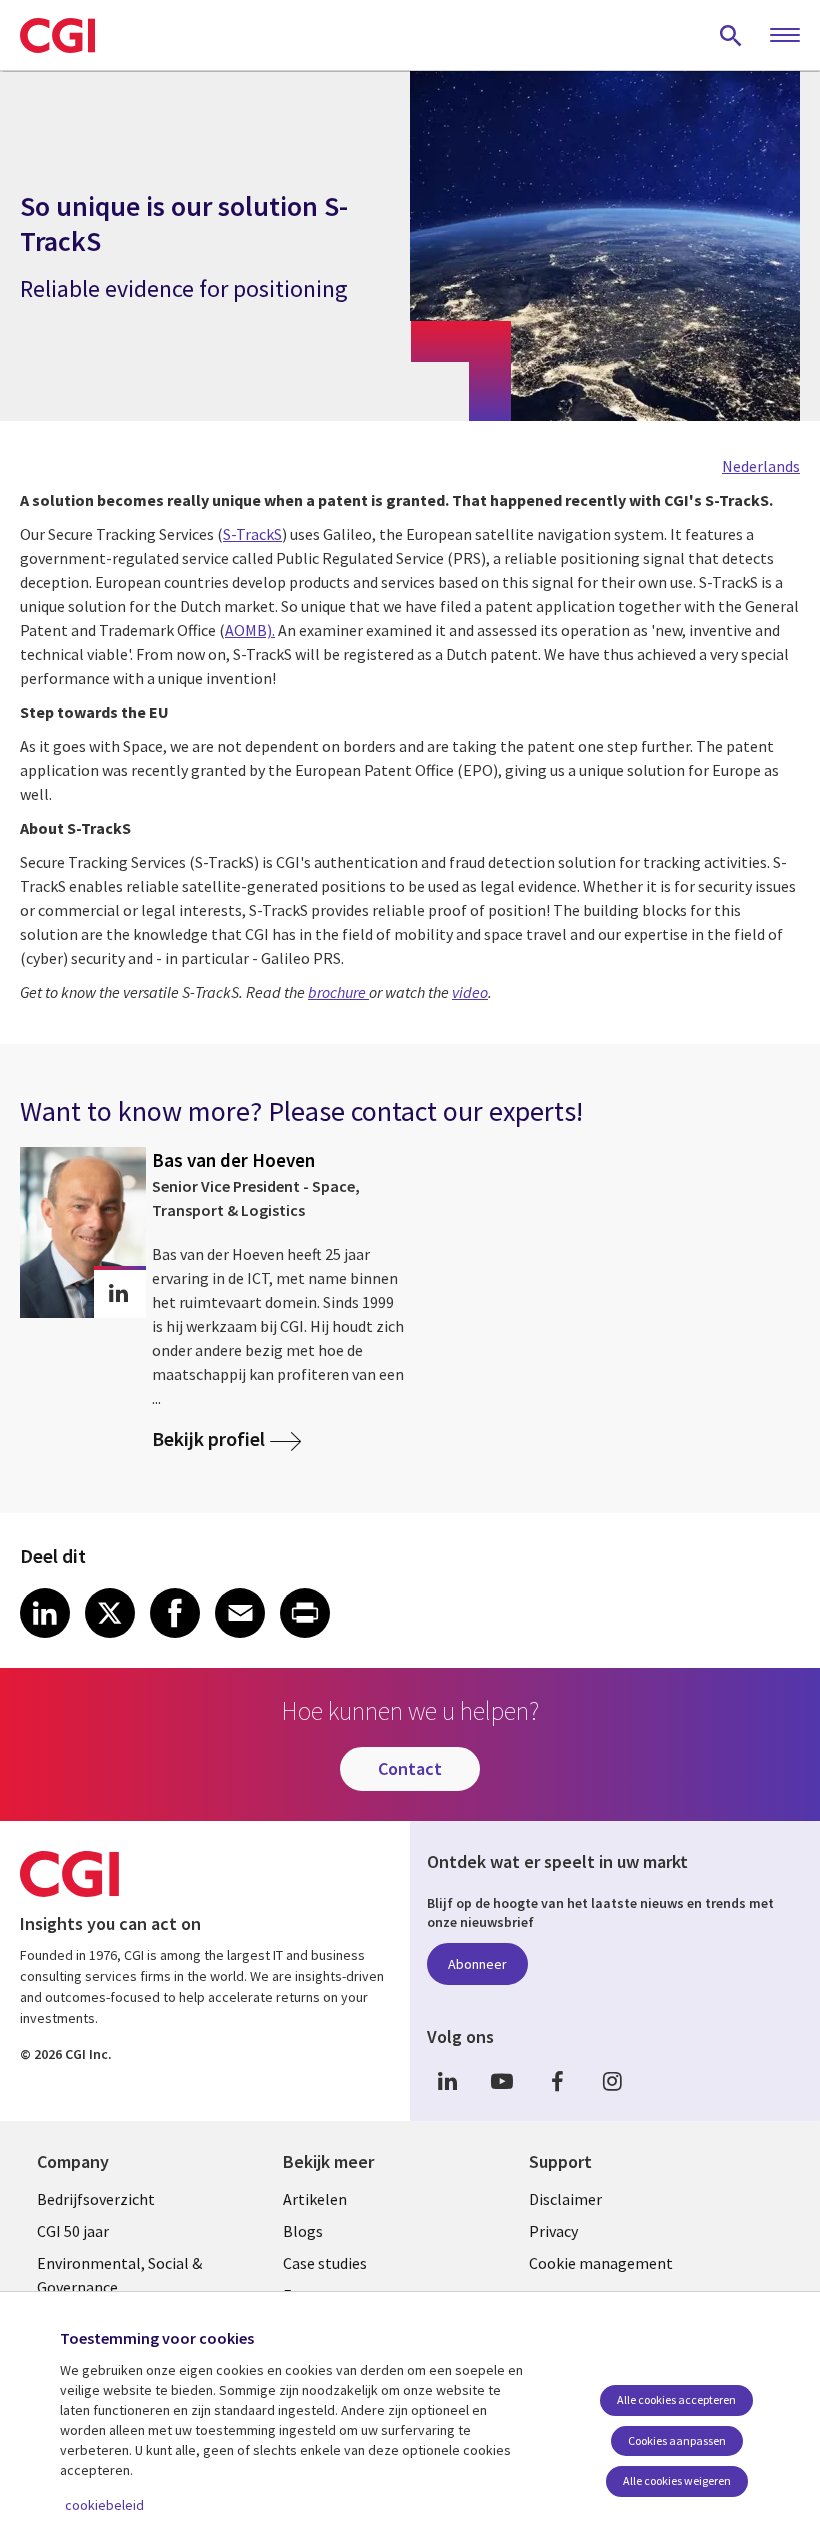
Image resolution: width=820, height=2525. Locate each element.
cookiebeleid (104, 2505)
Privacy (553, 2231)
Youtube (502, 2081)
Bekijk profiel (208, 1438)
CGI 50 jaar (73, 2231)
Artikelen (315, 2199)
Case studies (325, 2263)
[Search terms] (731, 35)
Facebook (557, 2081)
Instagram (612, 2081)
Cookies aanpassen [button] (677, 2440)
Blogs (303, 2231)
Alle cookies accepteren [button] (676, 2399)
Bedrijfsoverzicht (96, 2199)
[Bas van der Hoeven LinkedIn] (118, 1293)
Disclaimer (565, 2199)
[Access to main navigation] (785, 36)
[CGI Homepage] (57, 35)
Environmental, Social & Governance (119, 2275)
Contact (410, 1768)
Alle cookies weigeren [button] (677, 2480)
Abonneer (477, 1964)
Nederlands (761, 466)
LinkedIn (447, 2081)
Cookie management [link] (601, 2263)
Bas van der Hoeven (233, 1160)
